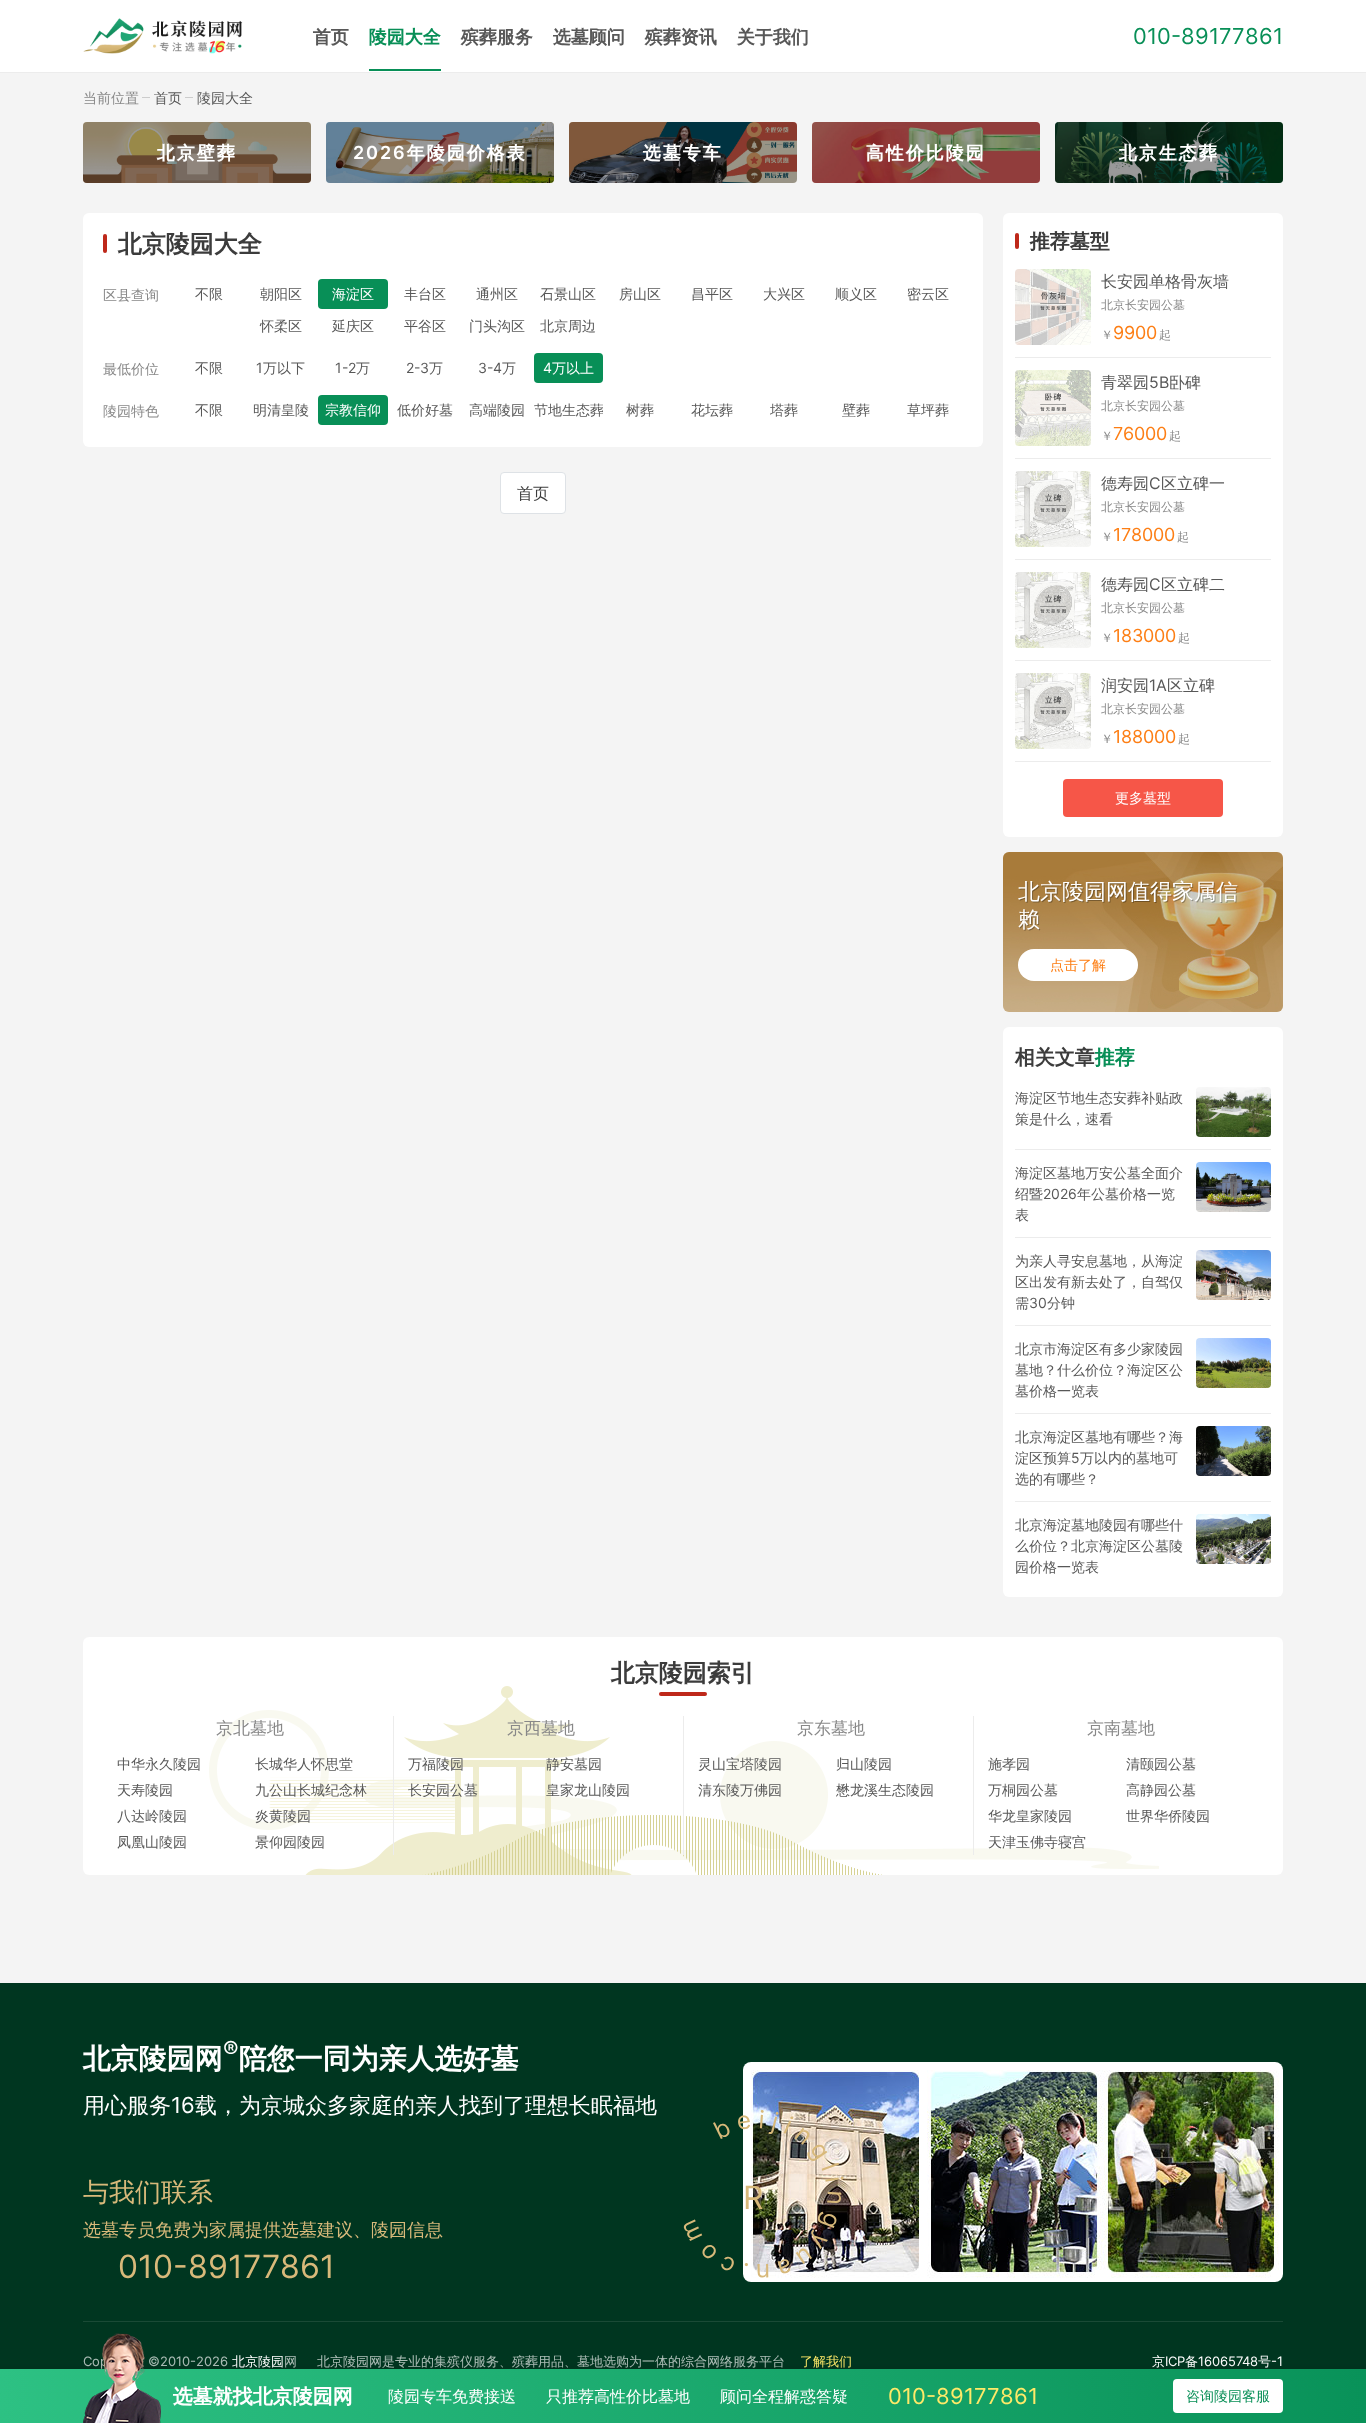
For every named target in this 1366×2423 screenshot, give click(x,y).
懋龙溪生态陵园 (885, 1789)
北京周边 (568, 325)
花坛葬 (712, 409)
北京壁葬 (197, 152)
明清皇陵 (281, 409)
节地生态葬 (569, 409)
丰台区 (425, 293)
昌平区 (712, 293)
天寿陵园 (145, 1789)
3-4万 (497, 367)
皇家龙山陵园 (588, 1789)
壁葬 (856, 409)
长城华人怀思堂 (304, 1763)
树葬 (640, 409)
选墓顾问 (589, 36)
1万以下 (280, 367)
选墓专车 (683, 152)
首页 (331, 36)
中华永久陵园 (159, 1763)
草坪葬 (928, 409)
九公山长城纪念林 (311, 1789)
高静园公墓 (1161, 1789)
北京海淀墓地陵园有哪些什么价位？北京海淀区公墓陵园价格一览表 (1099, 1545)
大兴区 (784, 293)
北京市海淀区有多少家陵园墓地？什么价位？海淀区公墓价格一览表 (1099, 1369)
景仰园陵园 (290, 1841)
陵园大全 (405, 36)
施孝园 (1009, 1763)
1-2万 (352, 367)
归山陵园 (864, 1763)
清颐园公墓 (1161, 1763)
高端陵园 (497, 409)
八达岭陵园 (152, 1815)
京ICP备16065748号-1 (1217, 2361)
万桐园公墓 (1023, 1789)
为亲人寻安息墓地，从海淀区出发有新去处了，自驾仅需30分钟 (1099, 1281)
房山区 (640, 293)
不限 (209, 293)
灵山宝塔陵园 (740, 1763)
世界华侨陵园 (1168, 1815)
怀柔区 (281, 325)
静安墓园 (574, 1763)
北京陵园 (258, 2361)
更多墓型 (1143, 797)
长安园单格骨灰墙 (1165, 281)
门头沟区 (497, 325)
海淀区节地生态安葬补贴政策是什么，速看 (1099, 1108)
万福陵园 (436, 1763)
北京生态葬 (1169, 152)
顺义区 (856, 293)
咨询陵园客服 (1228, 2395)
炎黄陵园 (283, 1815)
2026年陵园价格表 (440, 152)
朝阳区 (281, 293)
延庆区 (353, 325)
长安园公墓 (443, 1789)
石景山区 (568, 293)
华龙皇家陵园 (1030, 1815)
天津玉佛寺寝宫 (1037, 1841)
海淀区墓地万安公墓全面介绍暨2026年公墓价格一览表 (1099, 1193)
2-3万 (424, 367)
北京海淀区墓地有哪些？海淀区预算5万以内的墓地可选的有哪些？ (1099, 1457)
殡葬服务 (497, 36)
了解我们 (826, 2361)
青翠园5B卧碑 (1151, 382)
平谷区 (425, 325)
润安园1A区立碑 (1158, 685)
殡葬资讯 (681, 36)
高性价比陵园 (926, 152)
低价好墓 (425, 409)
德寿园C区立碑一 (1163, 483)
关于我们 (773, 36)
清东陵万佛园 (740, 1789)
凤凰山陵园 (152, 1841)
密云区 (928, 293)
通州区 (497, 293)
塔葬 (784, 409)
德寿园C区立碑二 (1163, 584)
